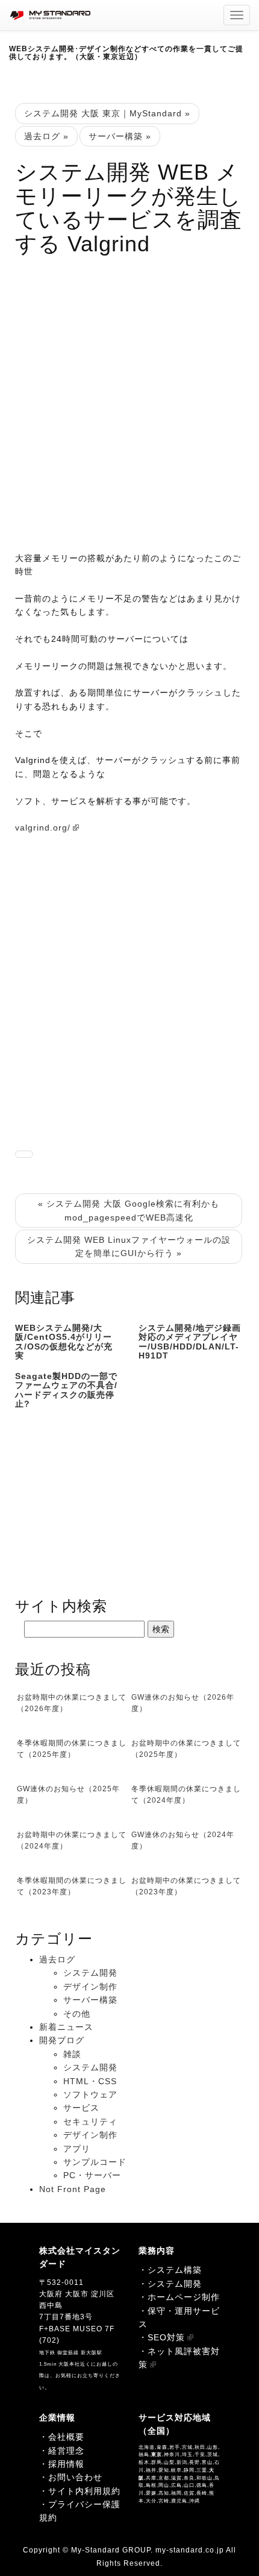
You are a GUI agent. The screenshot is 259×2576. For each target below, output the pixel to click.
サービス (81, 2108)
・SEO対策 (162, 2337)
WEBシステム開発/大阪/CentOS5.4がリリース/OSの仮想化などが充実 (64, 1342)
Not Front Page (73, 2189)
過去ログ (57, 1959)
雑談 (72, 2054)
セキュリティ (90, 2122)
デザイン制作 (90, 1987)
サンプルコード (95, 2162)
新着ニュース (66, 2027)
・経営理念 (62, 2451)
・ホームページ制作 (179, 2297)
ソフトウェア (90, 2094)
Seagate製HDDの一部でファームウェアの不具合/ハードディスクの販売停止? (66, 1390)
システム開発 (90, 1973)
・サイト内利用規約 (80, 2491)
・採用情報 (62, 2464)
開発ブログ (62, 2040)
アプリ (77, 2149)
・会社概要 (62, 2437)
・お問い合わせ (71, 2477)
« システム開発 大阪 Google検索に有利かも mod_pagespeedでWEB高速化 (129, 1210)
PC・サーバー (92, 2175)
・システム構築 (170, 2270)
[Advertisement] (129, 398)
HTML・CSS (90, 2081)
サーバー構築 (90, 2000)
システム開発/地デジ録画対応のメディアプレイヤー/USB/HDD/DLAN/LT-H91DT (190, 1342)
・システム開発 (170, 2284)
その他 (77, 2014)
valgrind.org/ (43, 828)
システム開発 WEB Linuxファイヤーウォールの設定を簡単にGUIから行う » (129, 1246)
